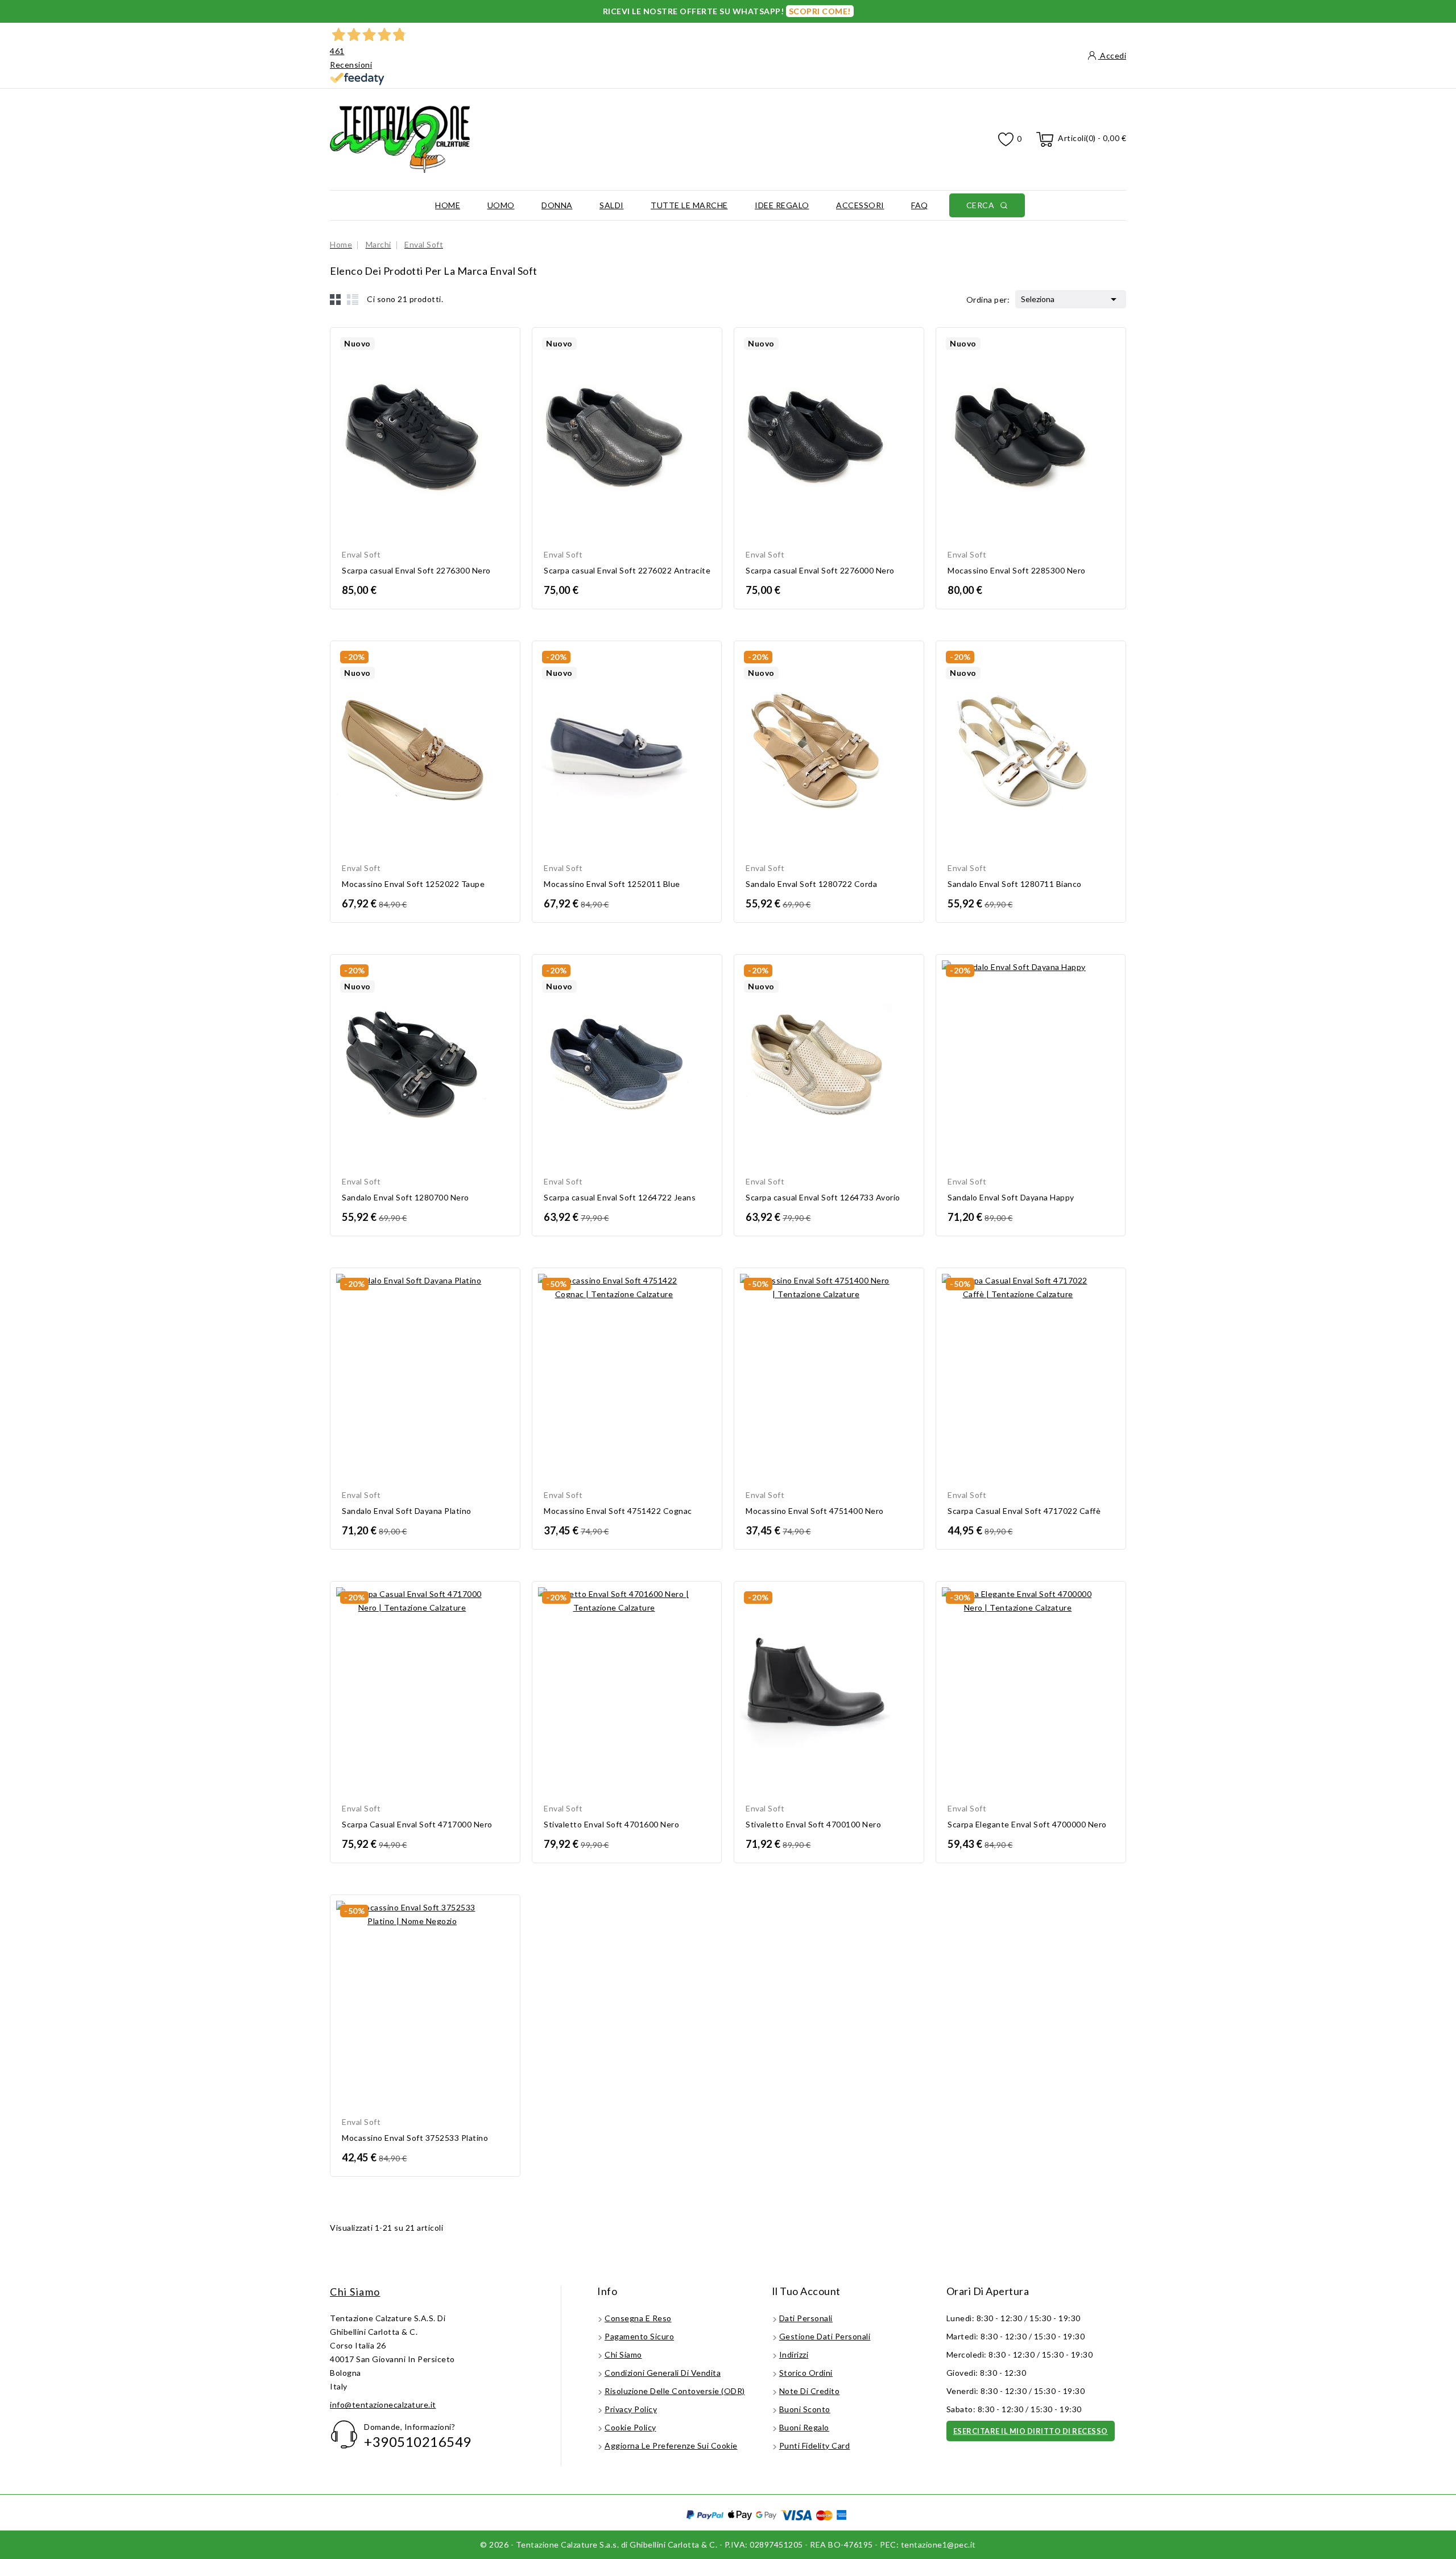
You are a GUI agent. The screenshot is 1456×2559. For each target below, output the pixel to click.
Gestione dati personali (825, 2336)
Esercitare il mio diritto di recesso (1031, 2431)
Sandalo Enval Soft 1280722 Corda (811, 884)
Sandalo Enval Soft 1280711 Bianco (1015, 884)
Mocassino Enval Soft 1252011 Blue (612, 884)
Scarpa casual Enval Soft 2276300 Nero (416, 570)
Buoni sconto (805, 2409)
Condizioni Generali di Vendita (663, 2373)
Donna (557, 205)
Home (448, 205)
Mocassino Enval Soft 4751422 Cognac (618, 1511)
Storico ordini (806, 2373)
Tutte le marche (689, 205)
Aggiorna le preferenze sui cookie (671, 2446)
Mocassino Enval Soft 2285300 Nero (1017, 570)
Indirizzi (794, 2354)
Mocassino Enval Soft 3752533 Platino (415, 2138)
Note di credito (810, 2391)
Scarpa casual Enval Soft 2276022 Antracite (627, 570)
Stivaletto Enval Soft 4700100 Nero (813, 1824)
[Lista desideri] (1006, 140)
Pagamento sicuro (639, 2336)
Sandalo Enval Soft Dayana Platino (407, 1511)
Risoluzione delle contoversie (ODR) (675, 2391)
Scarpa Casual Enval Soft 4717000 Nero (417, 1824)
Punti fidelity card (815, 2446)
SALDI (612, 205)
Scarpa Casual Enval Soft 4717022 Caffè (1024, 1511)
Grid (336, 299)
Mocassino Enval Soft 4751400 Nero (815, 1511)
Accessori (860, 205)
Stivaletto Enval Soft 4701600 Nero (611, 1824)
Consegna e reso (638, 2318)
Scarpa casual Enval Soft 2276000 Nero (820, 570)
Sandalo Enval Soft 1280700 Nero (406, 1197)
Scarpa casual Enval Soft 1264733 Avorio (823, 1197)
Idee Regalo (782, 205)
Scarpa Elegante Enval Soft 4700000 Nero (1027, 1824)
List (353, 299)
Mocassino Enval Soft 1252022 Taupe (413, 884)
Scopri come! (820, 11)
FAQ (920, 205)
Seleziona (1071, 299)
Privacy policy (631, 2409)
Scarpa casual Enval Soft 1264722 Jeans (620, 1197)
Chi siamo (355, 2292)
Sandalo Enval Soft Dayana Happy (1011, 1197)
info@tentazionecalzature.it (383, 2405)
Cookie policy (630, 2427)
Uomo (501, 205)
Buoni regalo (804, 2427)
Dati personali (806, 2318)
